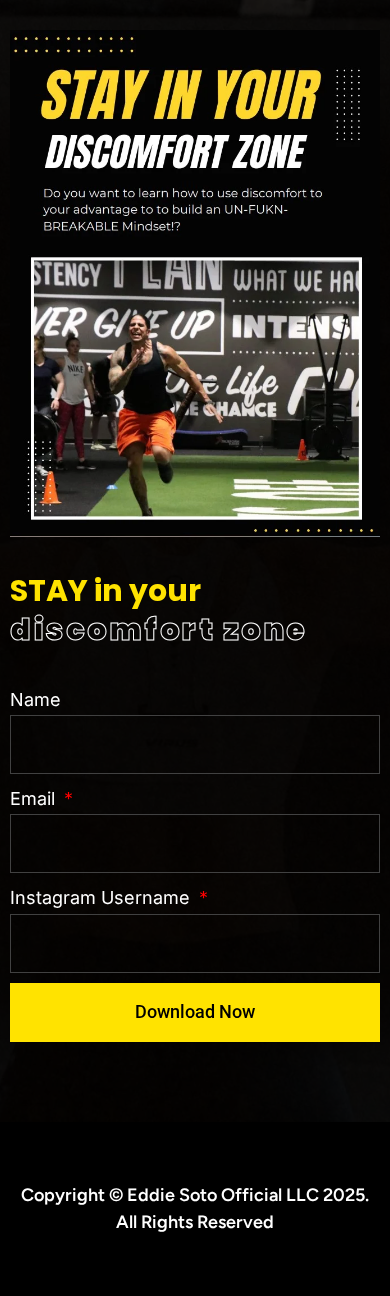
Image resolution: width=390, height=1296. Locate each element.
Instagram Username (102, 897)
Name (35, 699)
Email (35, 798)
